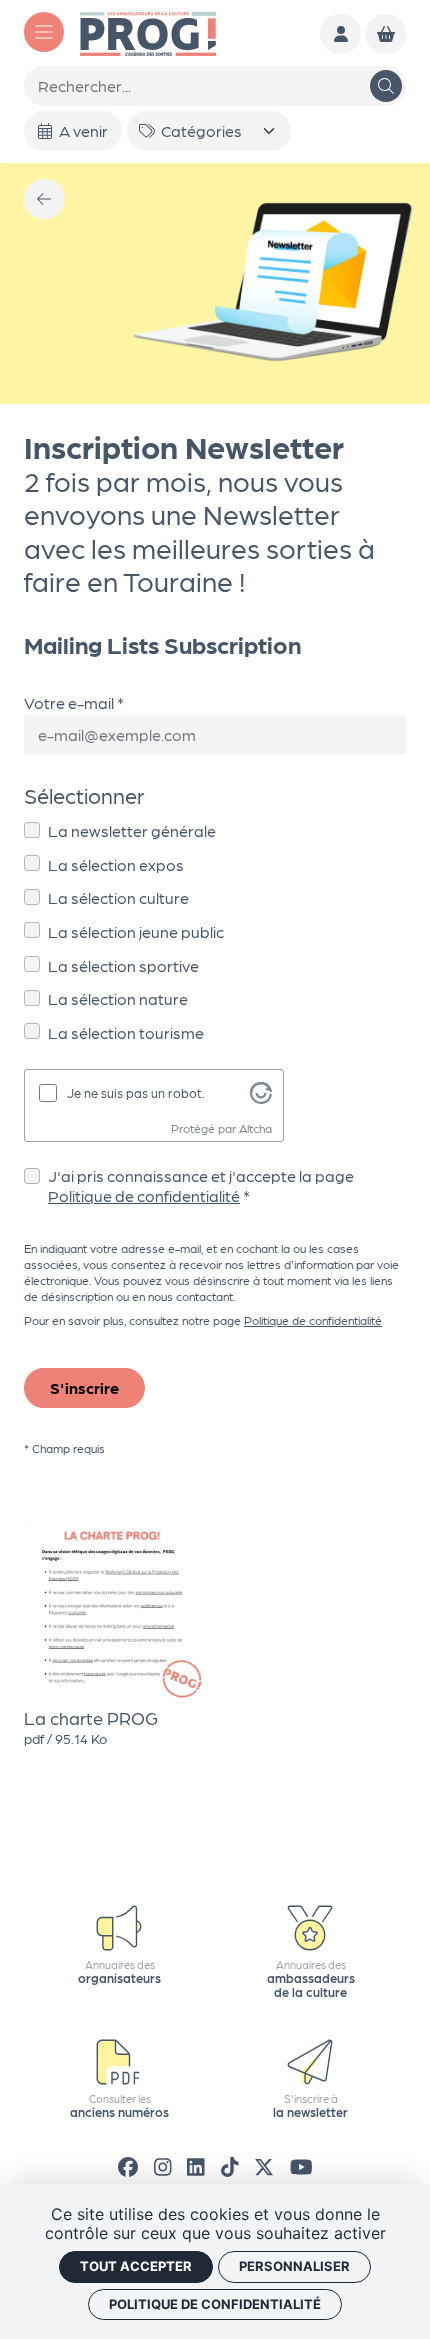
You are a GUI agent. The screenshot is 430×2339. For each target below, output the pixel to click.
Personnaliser (294, 2266)
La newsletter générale (132, 830)
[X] (264, 2166)
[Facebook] (128, 2166)
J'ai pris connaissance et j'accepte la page (201, 1185)
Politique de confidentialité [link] (215, 2304)
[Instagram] (163, 2166)
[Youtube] (301, 2166)
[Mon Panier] (385, 34)
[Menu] (44, 32)
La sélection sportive (123, 965)
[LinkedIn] (196, 2166)
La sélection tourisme (126, 1032)
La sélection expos (116, 864)
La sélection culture (118, 897)
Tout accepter (136, 2266)
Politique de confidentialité (144, 1195)
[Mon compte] (340, 34)
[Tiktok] (230, 2166)
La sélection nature (118, 998)
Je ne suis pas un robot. (136, 1092)
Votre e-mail (69, 702)
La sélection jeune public (136, 931)
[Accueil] (148, 31)
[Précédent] (44, 199)
